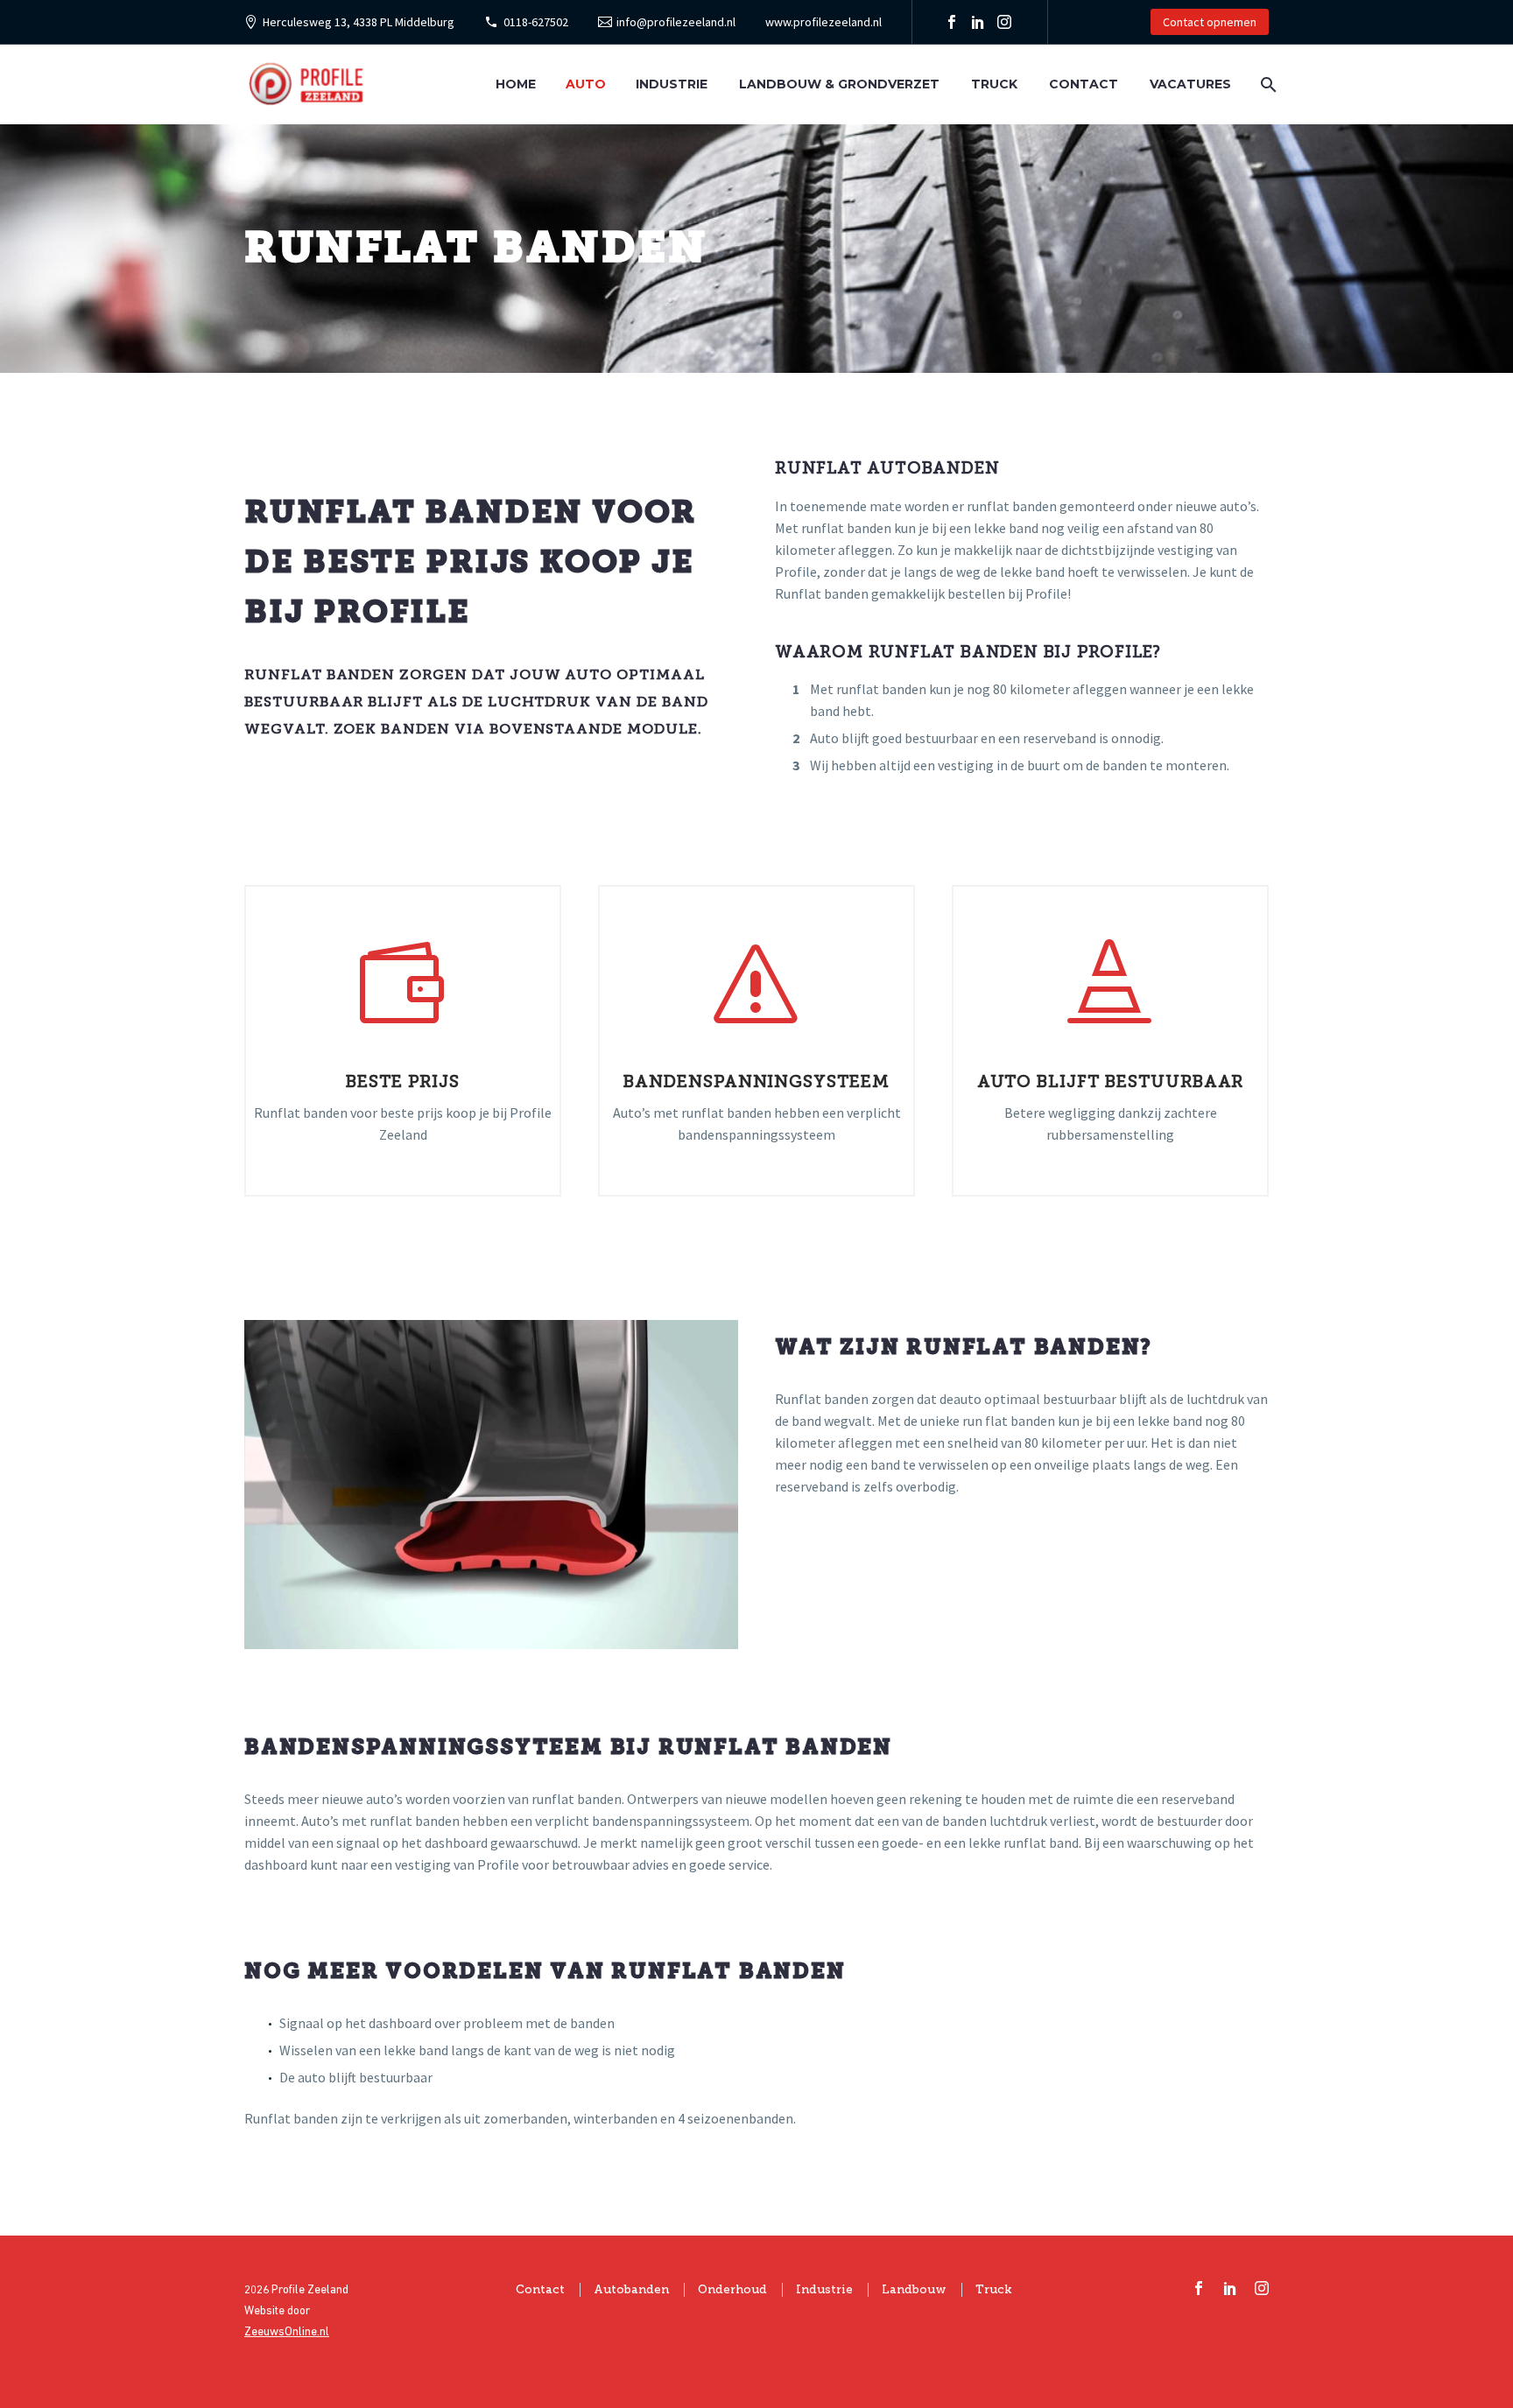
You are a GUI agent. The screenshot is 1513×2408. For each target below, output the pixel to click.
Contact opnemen (1210, 22)
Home (516, 84)
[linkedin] (1230, 2288)
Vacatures (1190, 84)
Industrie (672, 84)
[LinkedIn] (978, 22)
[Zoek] (1267, 84)
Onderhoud (732, 2289)
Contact (1084, 84)
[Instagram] (1004, 22)
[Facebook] (952, 22)
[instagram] (1262, 2288)
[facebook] (1199, 2288)
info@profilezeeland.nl (676, 22)
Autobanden (631, 2289)
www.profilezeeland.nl (823, 22)
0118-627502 (536, 22)
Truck (994, 84)
